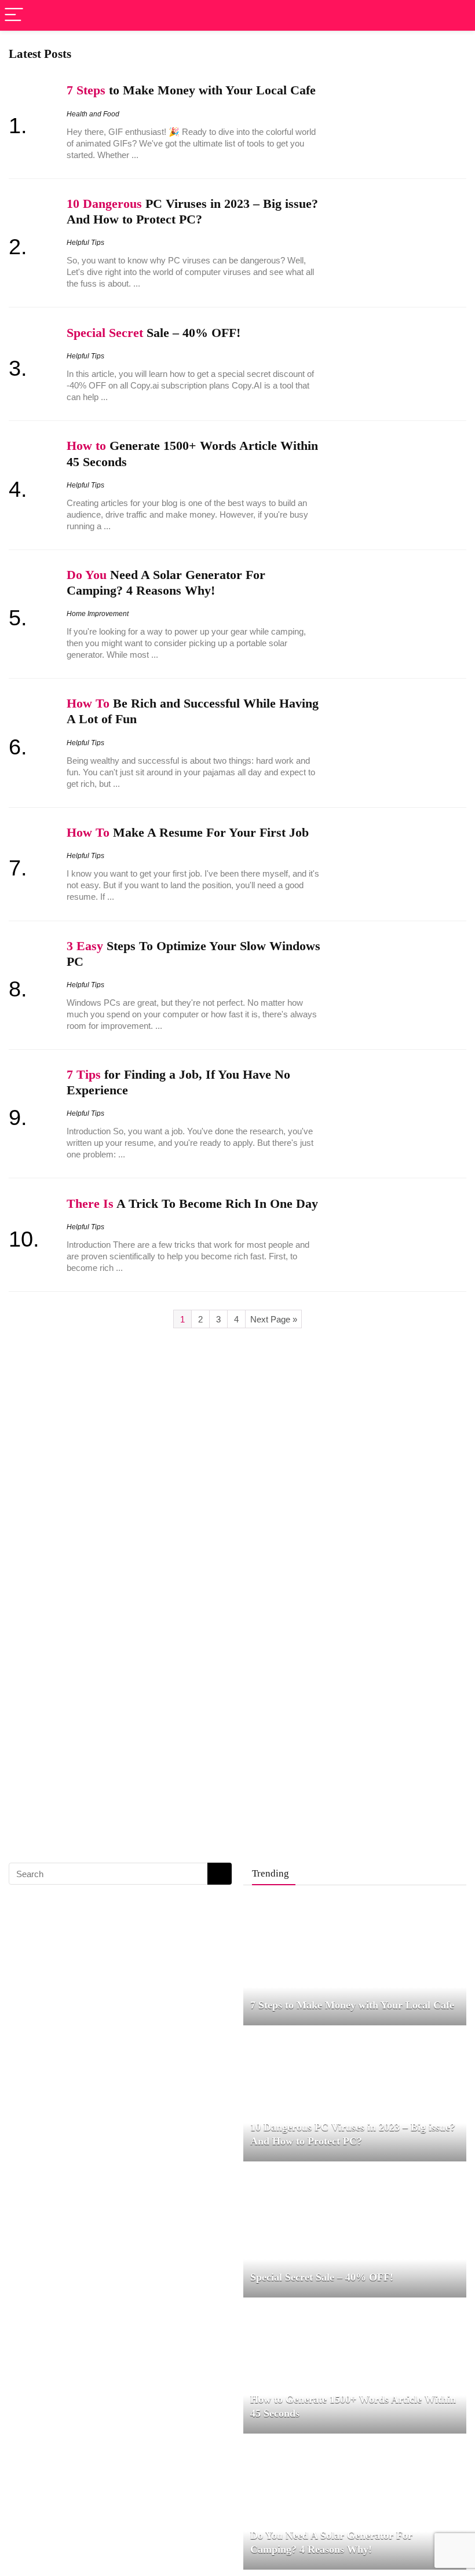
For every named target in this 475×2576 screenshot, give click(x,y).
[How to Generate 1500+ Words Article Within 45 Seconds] (355, 2311)
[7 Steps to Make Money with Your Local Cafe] (333, 1903)
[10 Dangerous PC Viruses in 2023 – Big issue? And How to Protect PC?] (355, 2039)
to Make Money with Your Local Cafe (191, 90)
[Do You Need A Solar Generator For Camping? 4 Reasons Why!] (355, 2447)
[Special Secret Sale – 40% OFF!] (309, 2175)
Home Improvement (98, 614)
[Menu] (14, 15)
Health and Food (93, 114)
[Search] (457, 15)
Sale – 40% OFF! (154, 333)
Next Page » (274, 1319)
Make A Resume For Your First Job (188, 833)
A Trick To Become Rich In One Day (192, 1204)
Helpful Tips (85, 243)
